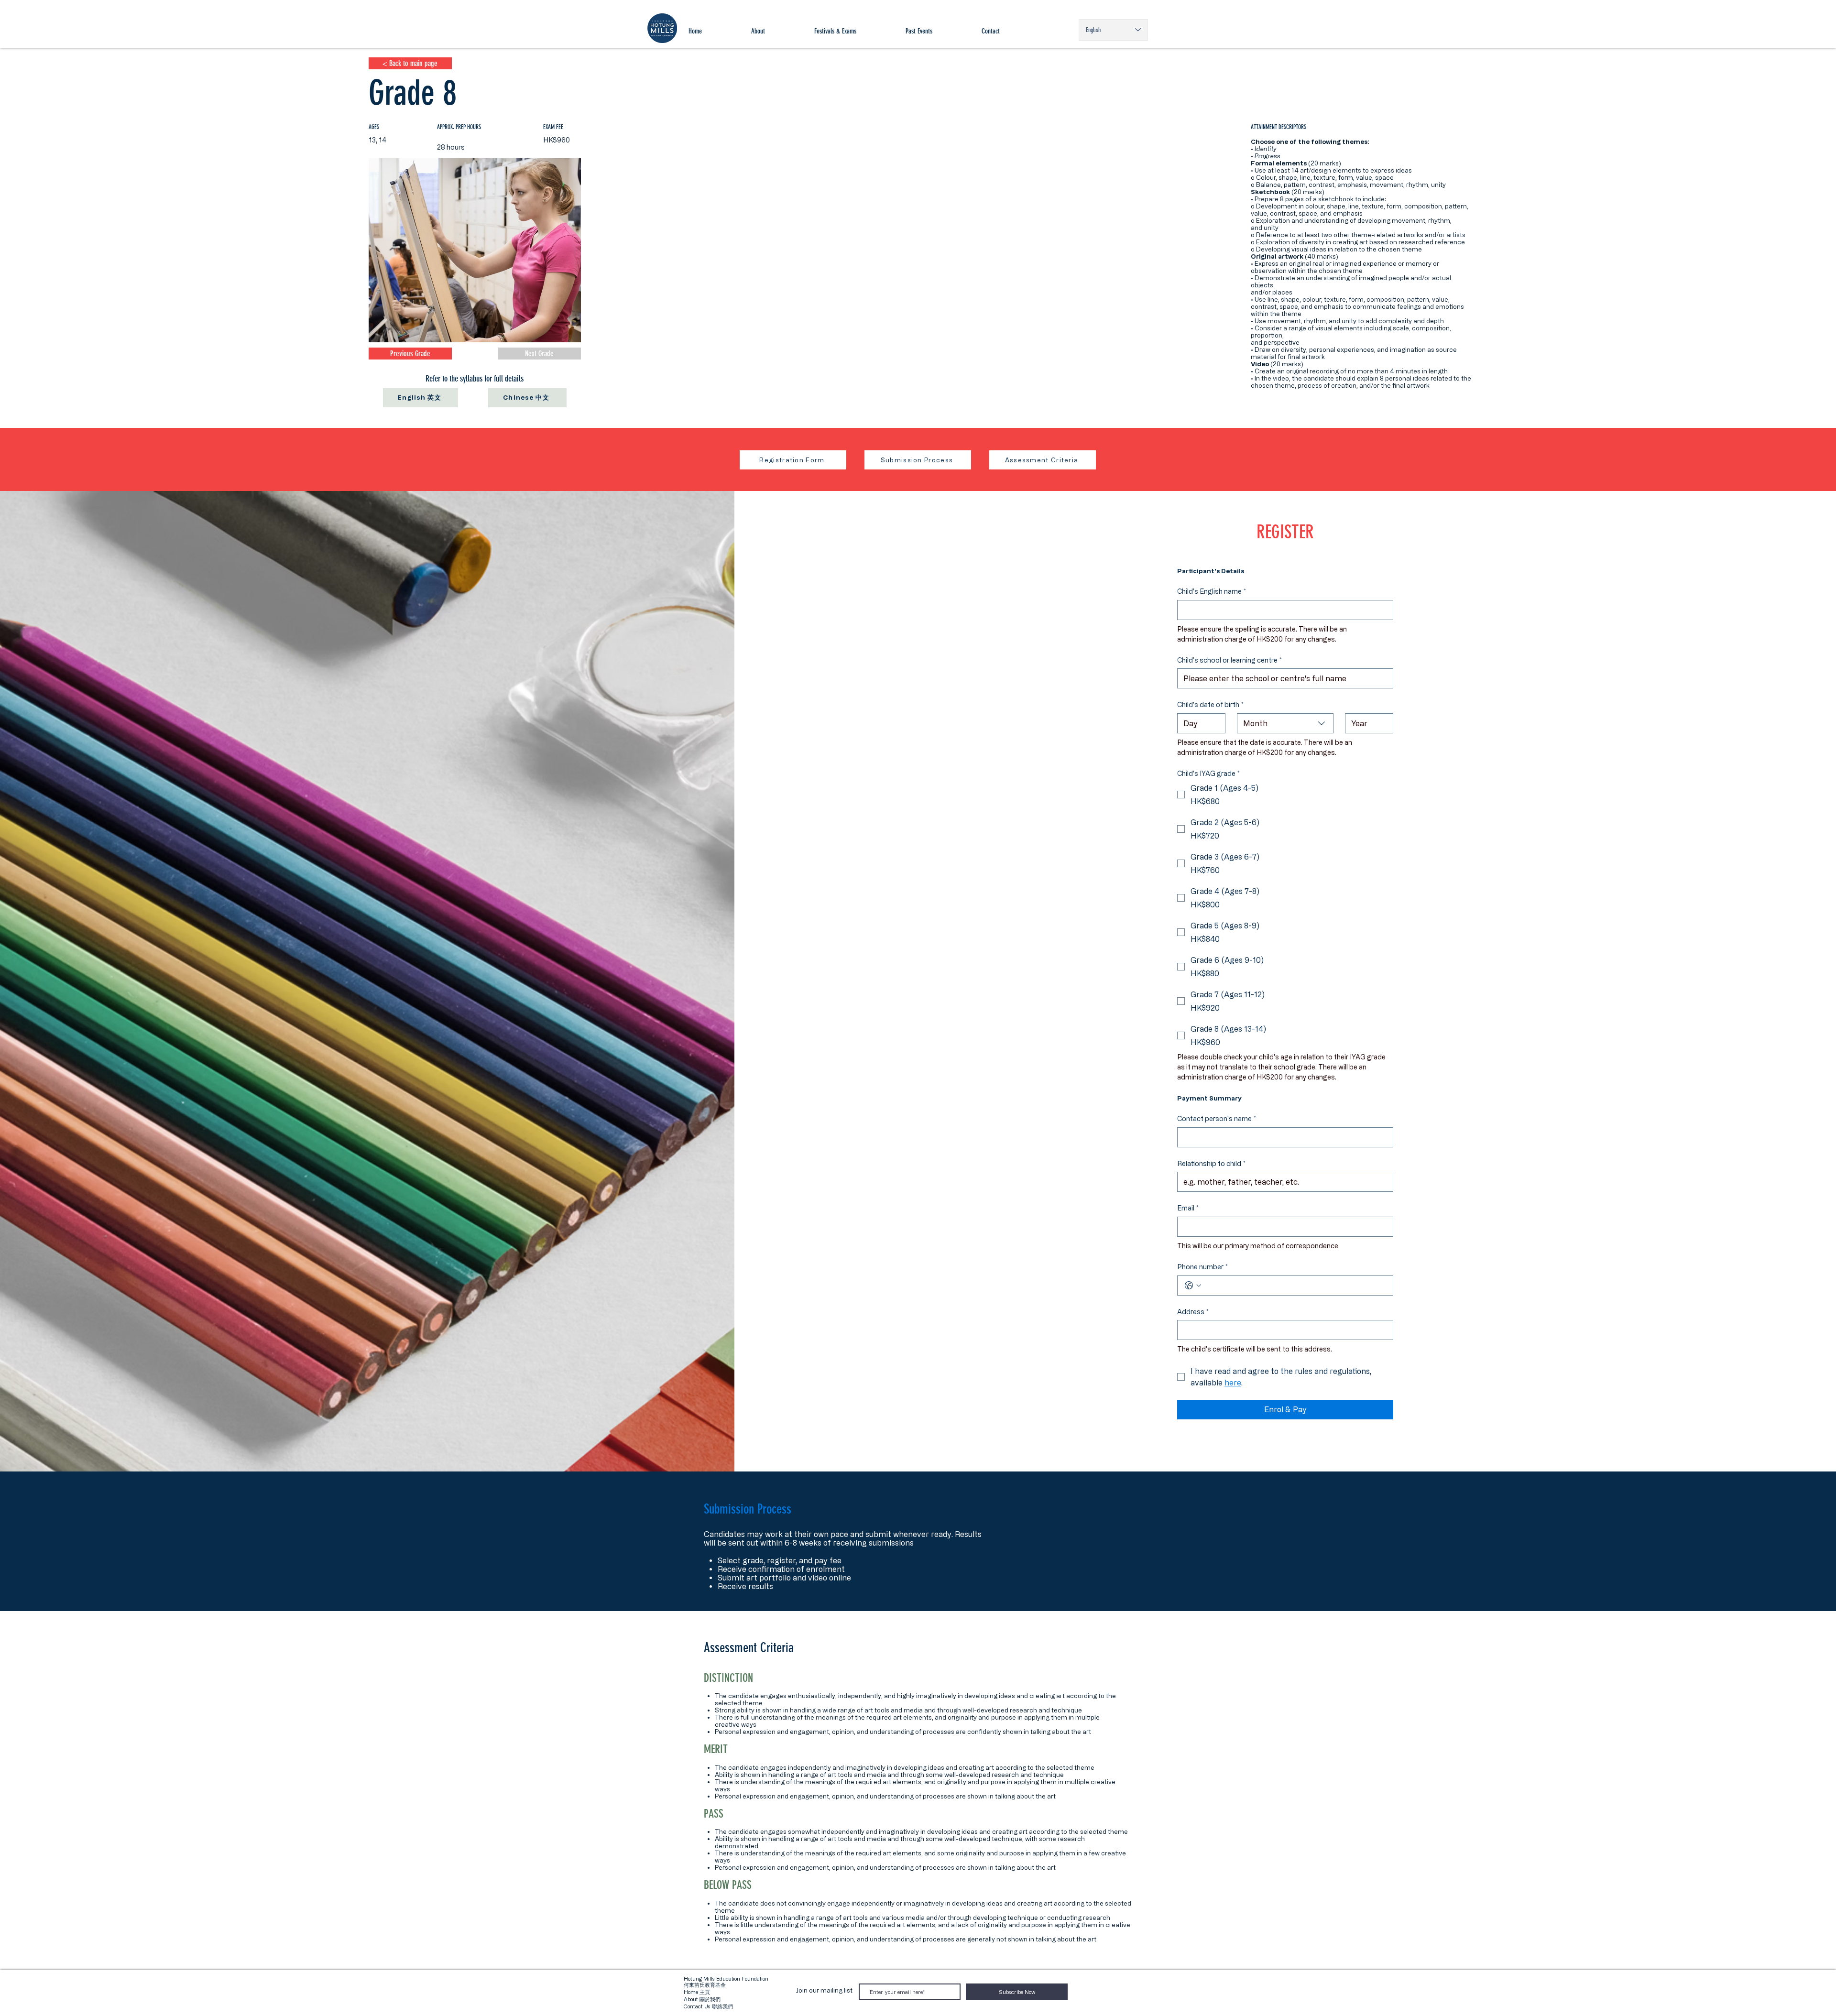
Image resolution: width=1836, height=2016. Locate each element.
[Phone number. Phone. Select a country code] (1193, 1286)
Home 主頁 (697, 1992)
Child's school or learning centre (1229, 660)
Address (1193, 1312)
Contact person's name (1217, 1118)
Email (1188, 1208)
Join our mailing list (824, 1990)
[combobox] (1285, 723)
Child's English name (1212, 591)
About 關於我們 (702, 1999)
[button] (855, 31)
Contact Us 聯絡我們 (708, 2006)
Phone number (1202, 1267)
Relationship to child (1211, 1163)
